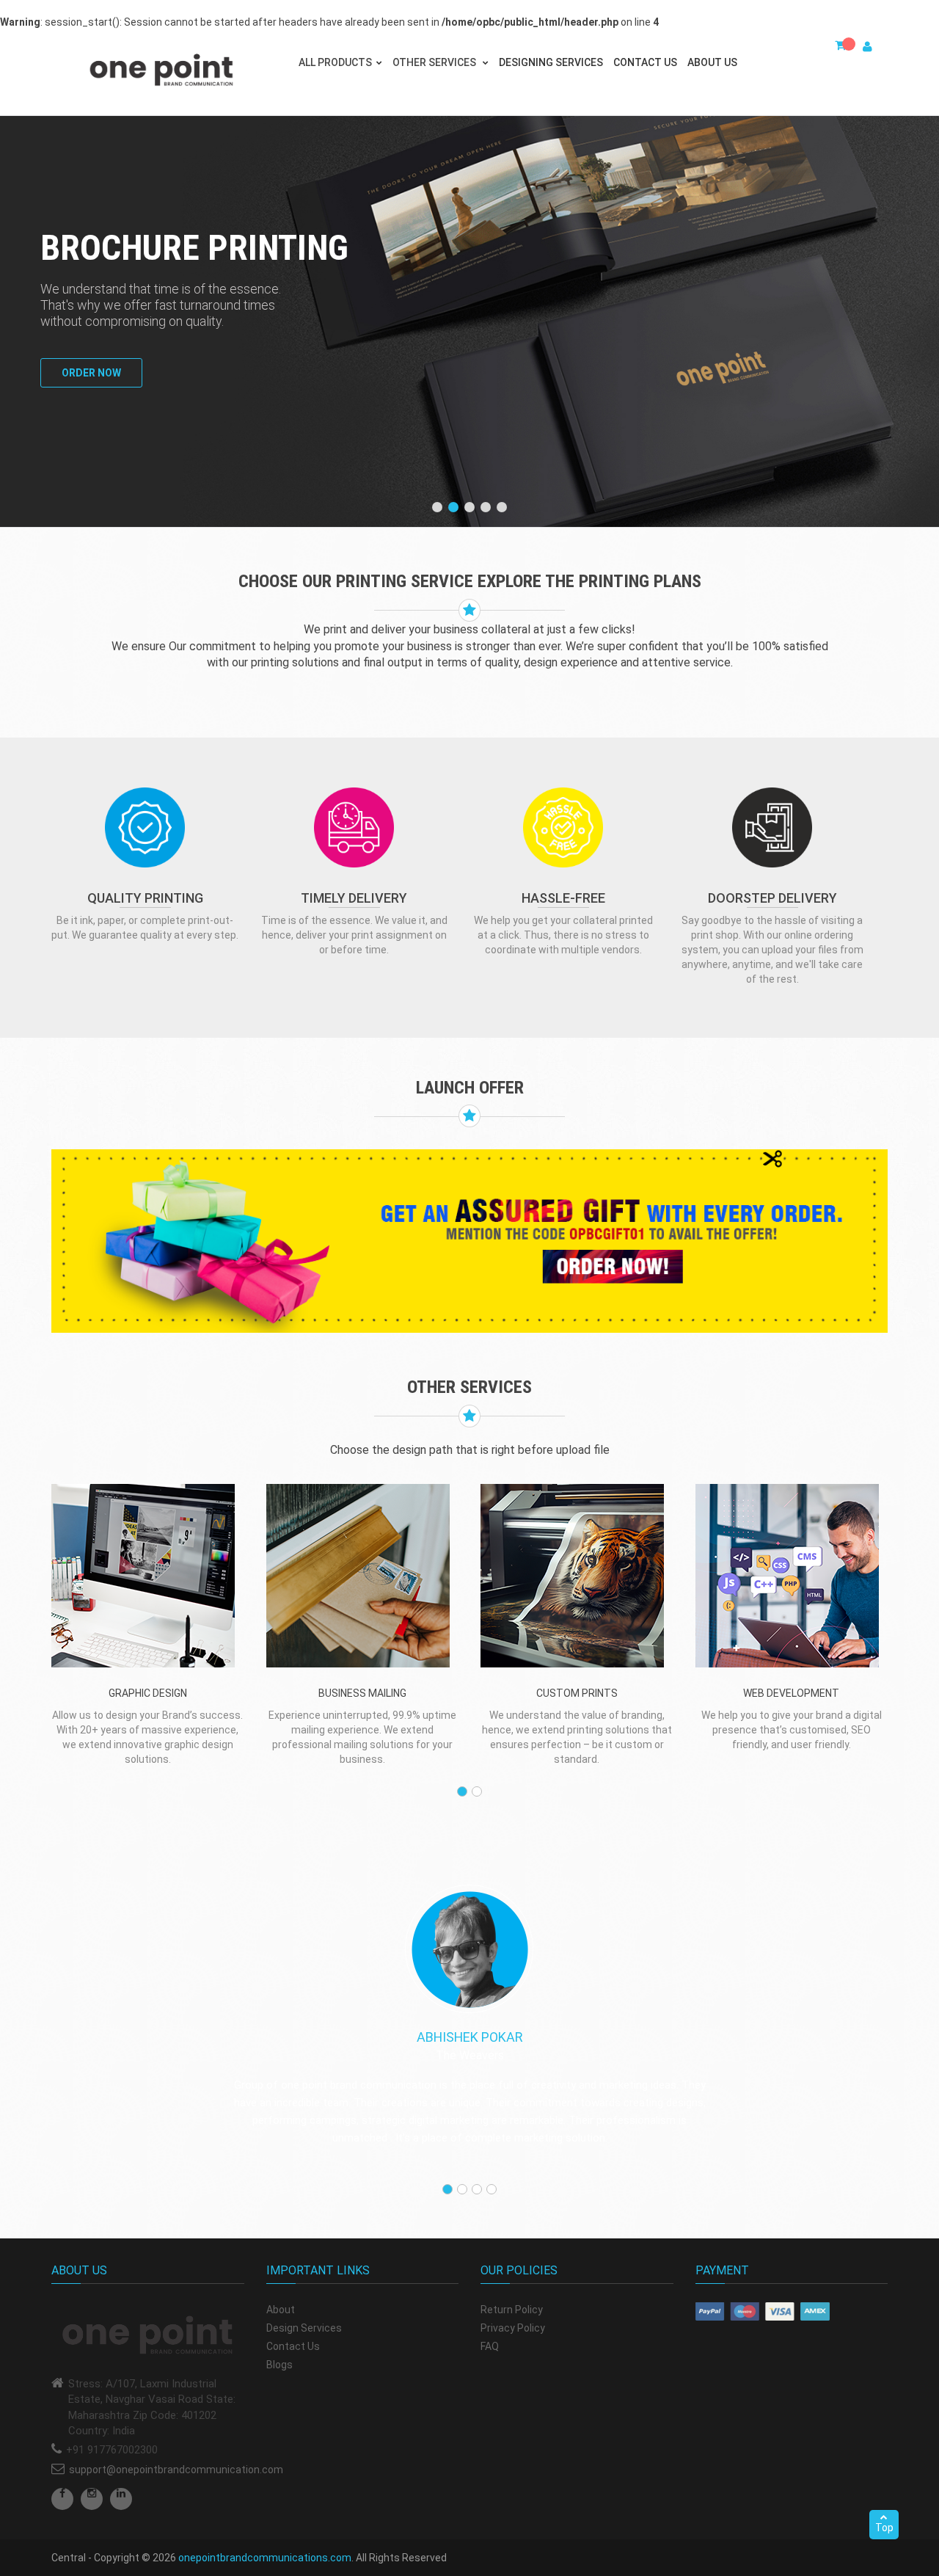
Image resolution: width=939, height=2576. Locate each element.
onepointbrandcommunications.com (265, 2558)
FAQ (490, 2346)
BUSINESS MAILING (362, 1693)
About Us (712, 62)
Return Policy (512, 2310)
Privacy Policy (513, 2328)
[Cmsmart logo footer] (148, 2336)
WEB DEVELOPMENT (791, 1693)
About (281, 2310)
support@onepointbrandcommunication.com (176, 2470)
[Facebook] (62, 2499)
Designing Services (551, 62)
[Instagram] (92, 2499)
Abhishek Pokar (470, 2037)
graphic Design (148, 1693)
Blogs (279, 2365)
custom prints (577, 1693)
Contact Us (645, 62)
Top (884, 2528)
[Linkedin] (121, 2499)
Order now (91, 373)
